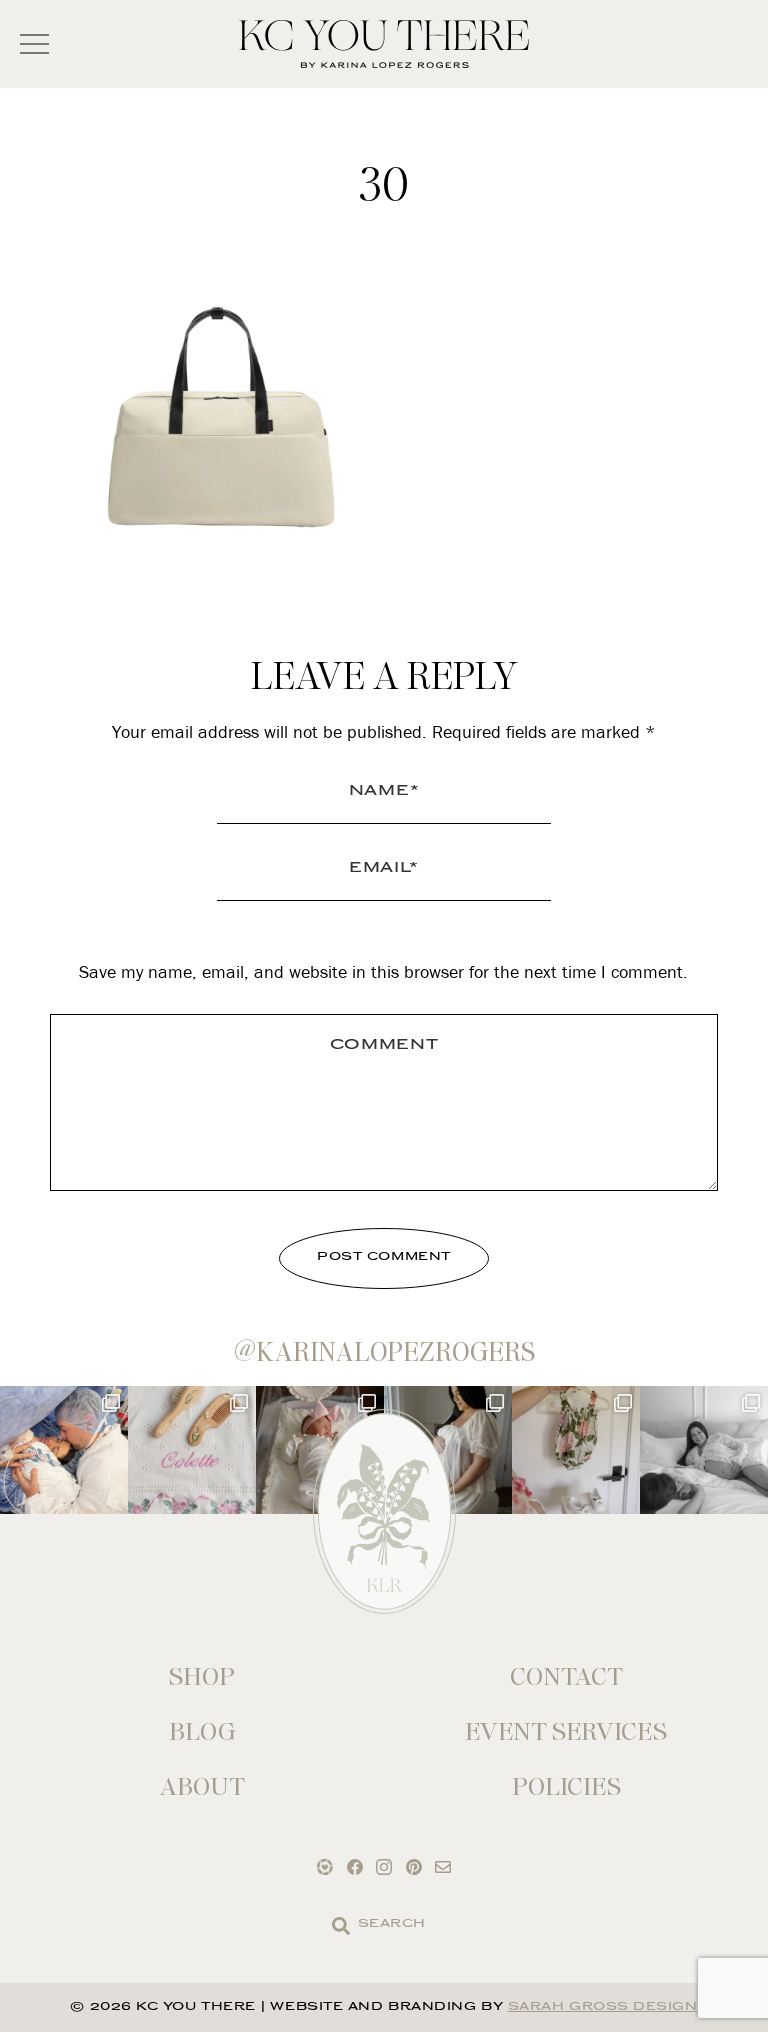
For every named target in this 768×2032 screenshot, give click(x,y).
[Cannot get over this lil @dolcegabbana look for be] (576, 1450)
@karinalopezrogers (384, 1352)
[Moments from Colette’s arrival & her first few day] (64, 1450)
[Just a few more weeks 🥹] (704, 1450)
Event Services (566, 1731)
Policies (566, 1786)
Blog (202, 1731)
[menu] (34, 44)
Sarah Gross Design (603, 2007)
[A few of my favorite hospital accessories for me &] (192, 1450)
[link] (341, 1926)
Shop (202, 1676)
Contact (566, 1676)
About (202, 1786)
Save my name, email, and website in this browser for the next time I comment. (383, 971)
